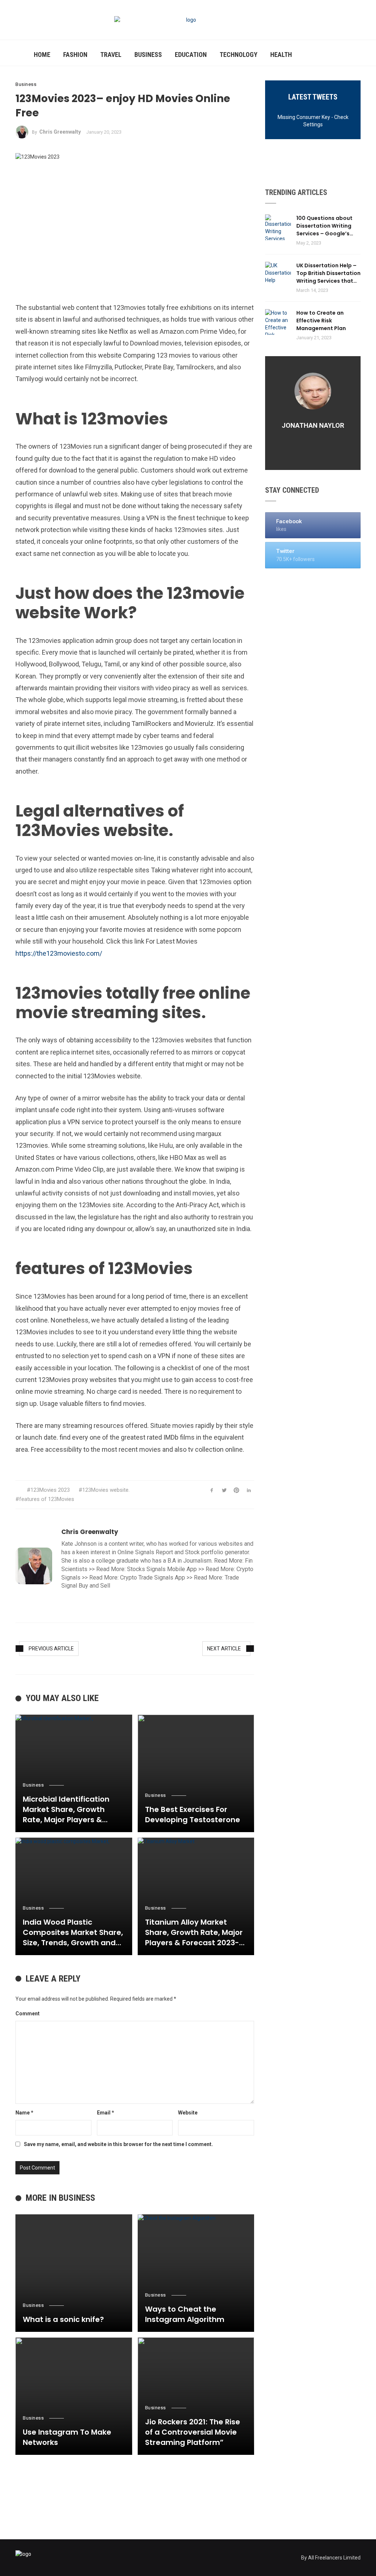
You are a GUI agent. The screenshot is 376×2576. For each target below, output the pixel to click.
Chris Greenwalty (60, 132)
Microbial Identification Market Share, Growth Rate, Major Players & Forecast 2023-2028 (66, 1809)
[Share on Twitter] (224, 1490)
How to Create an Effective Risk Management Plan (321, 321)
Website (188, 2113)
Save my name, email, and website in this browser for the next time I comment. (118, 2144)
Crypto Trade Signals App (153, 1578)
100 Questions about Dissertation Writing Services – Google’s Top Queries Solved (324, 226)
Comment (28, 2014)
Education (191, 55)
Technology (238, 55)
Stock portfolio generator (217, 1552)
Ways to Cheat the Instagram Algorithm (185, 2314)
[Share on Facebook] (212, 1490)
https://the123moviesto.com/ (59, 953)
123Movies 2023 (50, 1490)
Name (24, 2113)
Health (281, 55)
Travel (111, 55)
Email (106, 2113)
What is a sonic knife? (63, 2319)
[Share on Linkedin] (249, 1490)
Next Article (224, 1649)
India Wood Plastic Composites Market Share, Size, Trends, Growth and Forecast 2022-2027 (73, 1932)
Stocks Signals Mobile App (162, 1569)
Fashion (75, 55)
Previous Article (51, 1649)
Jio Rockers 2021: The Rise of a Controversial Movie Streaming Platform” (193, 2432)
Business (148, 55)
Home (42, 55)
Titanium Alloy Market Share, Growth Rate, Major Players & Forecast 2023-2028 (194, 1932)
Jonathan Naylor (313, 425)
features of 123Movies (47, 1499)
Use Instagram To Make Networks (67, 2437)
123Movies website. (106, 1490)
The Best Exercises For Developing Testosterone (193, 1815)
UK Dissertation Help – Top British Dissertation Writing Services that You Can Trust (328, 273)
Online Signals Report (145, 1552)
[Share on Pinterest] (237, 1490)
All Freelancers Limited (334, 2558)
